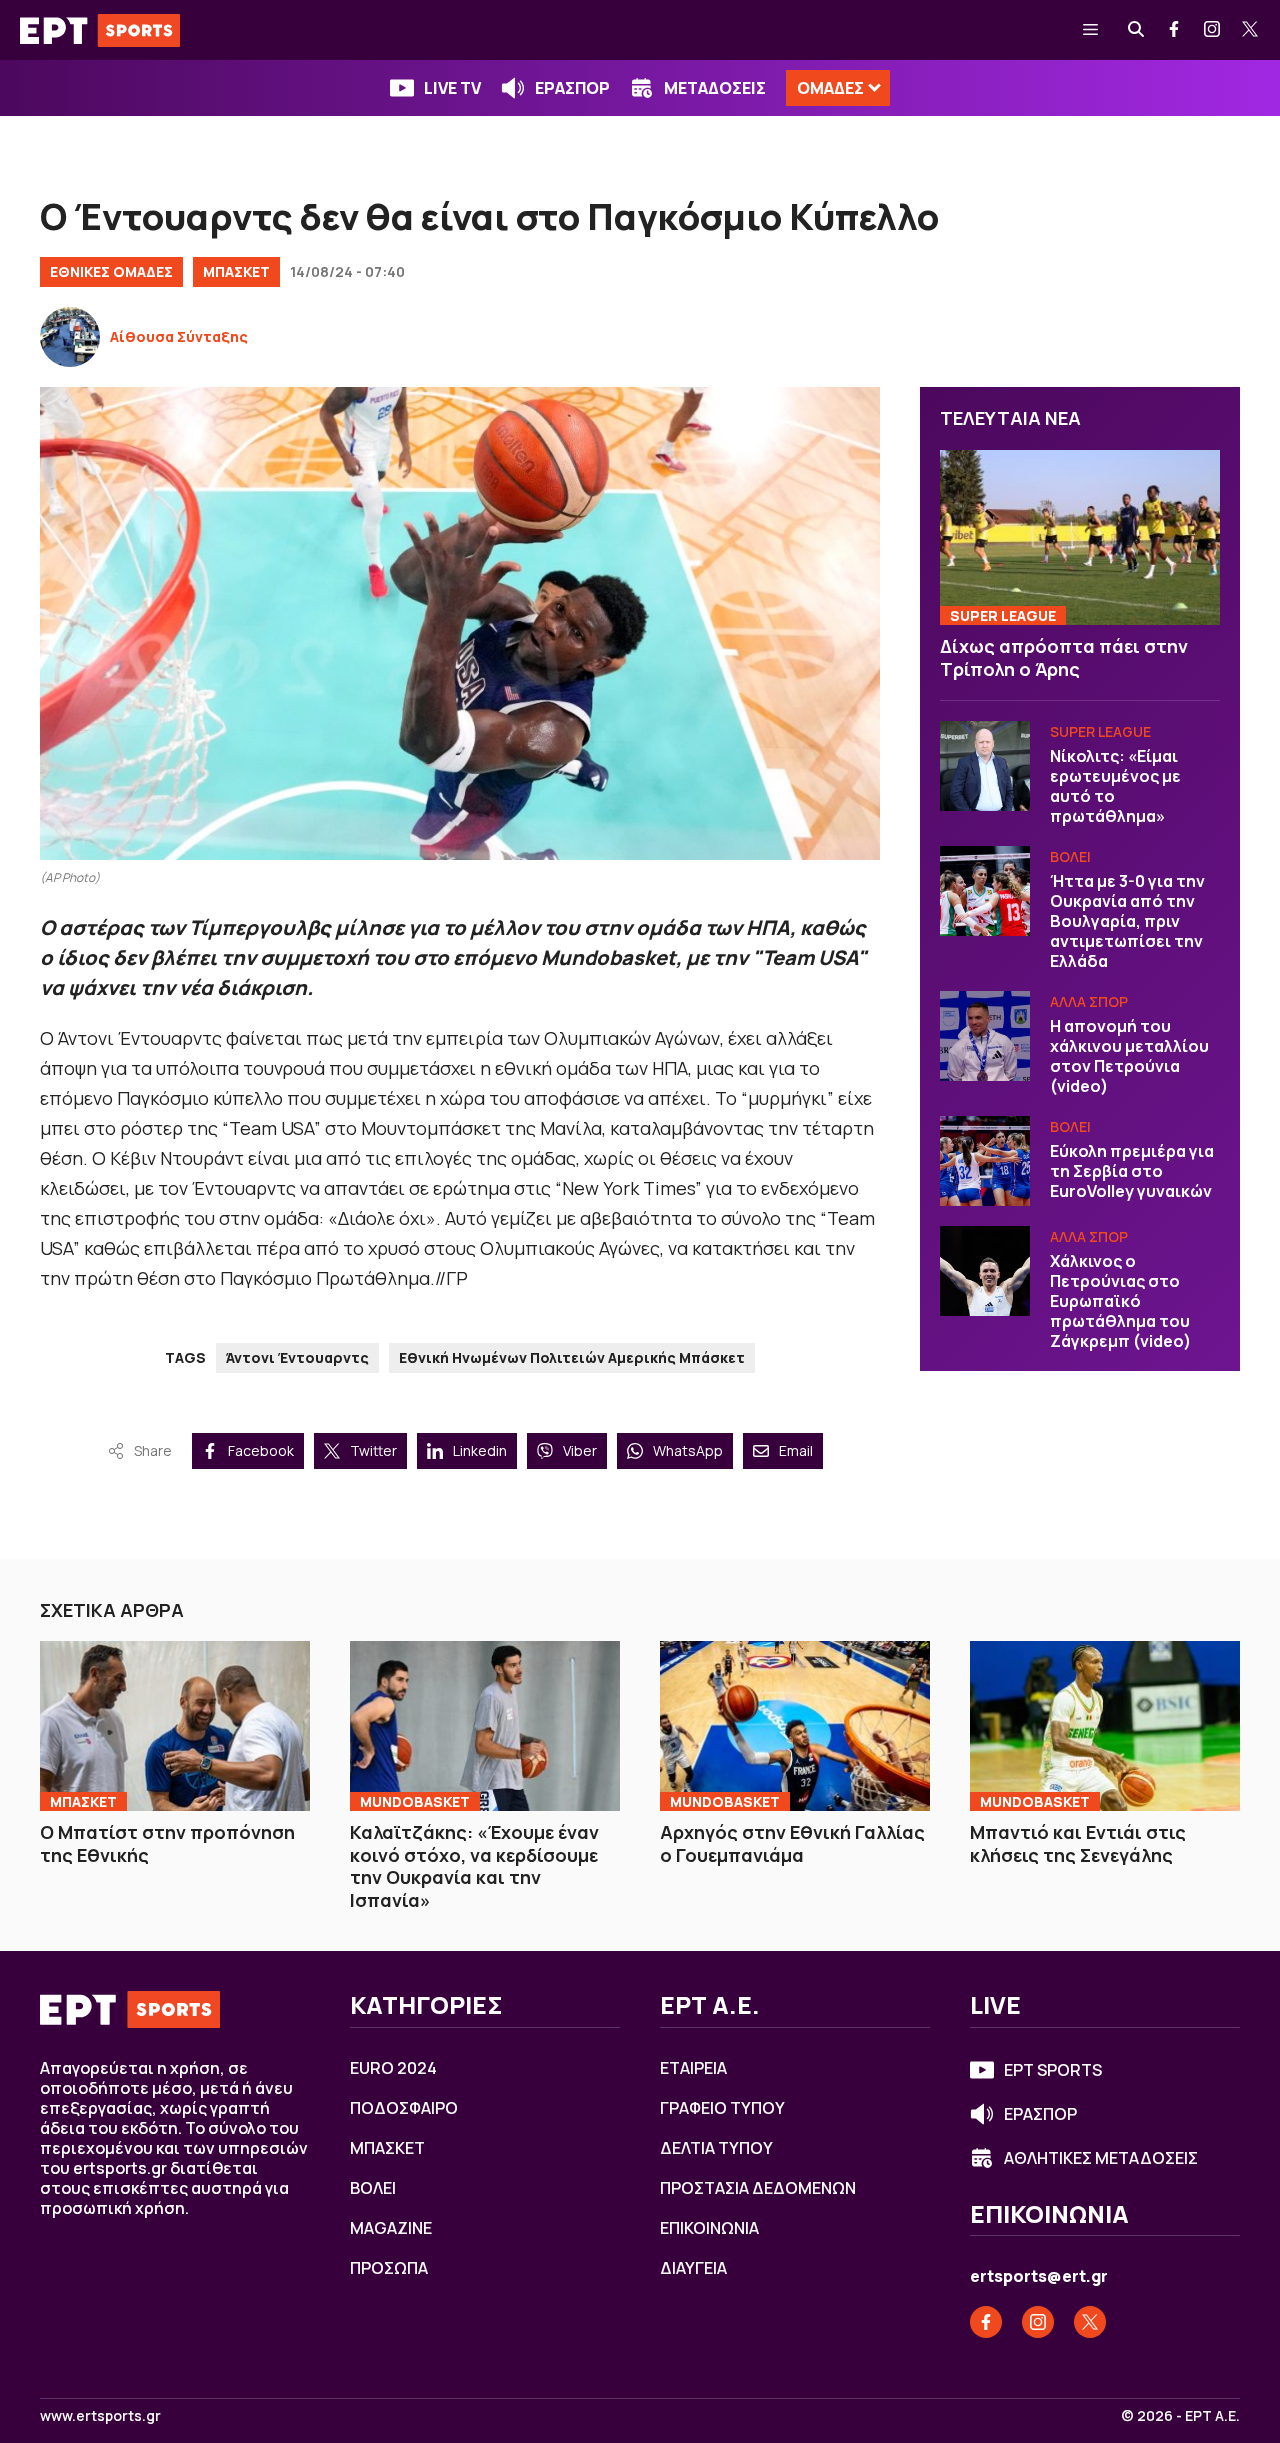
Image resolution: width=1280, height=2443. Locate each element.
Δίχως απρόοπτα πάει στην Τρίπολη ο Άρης (1064, 657)
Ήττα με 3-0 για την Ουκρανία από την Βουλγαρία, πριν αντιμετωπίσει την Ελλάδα (1127, 921)
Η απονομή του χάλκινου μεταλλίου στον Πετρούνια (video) (1129, 1056)
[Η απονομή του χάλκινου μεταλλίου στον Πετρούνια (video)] (985, 1036)
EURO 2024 (393, 2068)
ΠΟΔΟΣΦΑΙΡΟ (404, 2108)
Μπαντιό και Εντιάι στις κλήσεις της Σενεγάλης (1078, 1843)
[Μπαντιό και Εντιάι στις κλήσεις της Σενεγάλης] (1105, 1726)
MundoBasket (415, 1801)
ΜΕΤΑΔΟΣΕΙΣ (715, 88)
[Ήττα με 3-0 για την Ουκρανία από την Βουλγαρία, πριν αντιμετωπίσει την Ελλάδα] (985, 891)
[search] (1137, 30)
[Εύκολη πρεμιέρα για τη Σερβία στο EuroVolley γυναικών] (985, 1161)
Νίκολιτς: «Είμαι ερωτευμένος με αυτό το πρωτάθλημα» (1115, 786)
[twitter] (1251, 30)
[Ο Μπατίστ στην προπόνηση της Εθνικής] (175, 1726)
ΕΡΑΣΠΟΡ (572, 88)
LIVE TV (452, 88)
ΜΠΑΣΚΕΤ (236, 271)
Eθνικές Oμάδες (111, 271)
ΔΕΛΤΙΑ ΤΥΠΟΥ (716, 2148)
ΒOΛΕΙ (1070, 856)
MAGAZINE (391, 2228)
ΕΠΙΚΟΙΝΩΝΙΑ (709, 2228)
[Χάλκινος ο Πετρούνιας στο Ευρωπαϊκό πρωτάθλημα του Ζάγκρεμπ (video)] (985, 1271)
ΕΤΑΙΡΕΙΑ (693, 2068)
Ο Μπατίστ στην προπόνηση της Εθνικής (167, 1843)
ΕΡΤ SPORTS (1053, 2070)
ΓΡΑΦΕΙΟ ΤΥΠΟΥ (722, 2108)
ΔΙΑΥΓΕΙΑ (693, 2268)
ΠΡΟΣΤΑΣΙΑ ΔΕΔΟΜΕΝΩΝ (758, 2188)
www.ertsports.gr (100, 2416)
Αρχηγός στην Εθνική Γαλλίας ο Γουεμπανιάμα (792, 1843)
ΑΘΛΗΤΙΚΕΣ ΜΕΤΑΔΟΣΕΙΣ (1101, 2158)
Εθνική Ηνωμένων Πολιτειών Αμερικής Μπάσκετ (572, 1357)
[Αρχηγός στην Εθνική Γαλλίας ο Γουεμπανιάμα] (795, 1726)
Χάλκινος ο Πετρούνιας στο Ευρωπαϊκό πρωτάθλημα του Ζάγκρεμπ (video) (1120, 1301)
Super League (1003, 615)
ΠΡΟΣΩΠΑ (389, 2268)
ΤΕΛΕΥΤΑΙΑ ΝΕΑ (1010, 418)
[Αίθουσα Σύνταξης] (70, 337)
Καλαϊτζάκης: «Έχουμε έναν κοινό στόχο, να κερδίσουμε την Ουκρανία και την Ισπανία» (474, 1866)
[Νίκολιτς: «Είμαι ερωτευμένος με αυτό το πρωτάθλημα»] (985, 766)
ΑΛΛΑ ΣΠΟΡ (1089, 1001)
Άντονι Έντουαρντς (297, 1357)
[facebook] (1175, 30)
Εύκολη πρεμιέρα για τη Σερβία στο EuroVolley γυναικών (1132, 1171)
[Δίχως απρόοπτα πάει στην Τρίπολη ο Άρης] (1080, 538)
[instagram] (1213, 30)
